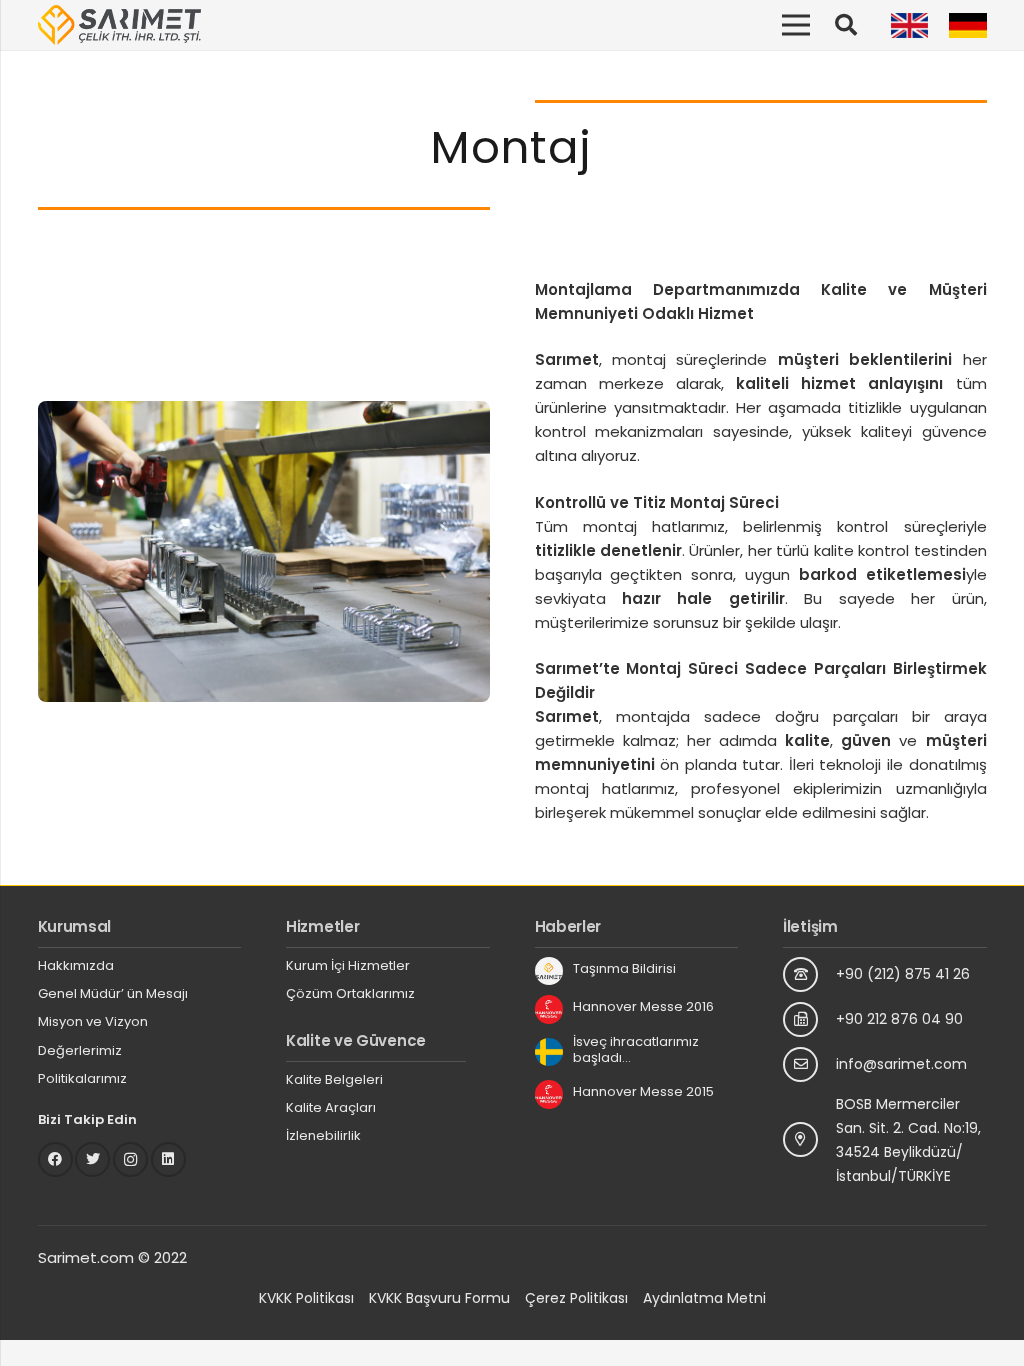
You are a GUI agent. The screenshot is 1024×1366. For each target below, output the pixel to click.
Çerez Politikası (576, 1298)
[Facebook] (55, 1159)
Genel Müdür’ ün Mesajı (113, 993)
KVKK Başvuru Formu (439, 1298)
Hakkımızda (76, 965)
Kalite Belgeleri (334, 1079)
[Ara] (846, 25)
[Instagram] (130, 1159)
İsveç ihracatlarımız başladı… (636, 1049)
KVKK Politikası (306, 1298)
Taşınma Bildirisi (624, 968)
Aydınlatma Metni (704, 1298)
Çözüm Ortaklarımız (350, 993)
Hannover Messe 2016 (643, 1006)
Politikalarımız (82, 1078)
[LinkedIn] (168, 1159)
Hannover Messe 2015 (643, 1091)
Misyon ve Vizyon (93, 1021)
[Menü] (796, 25)
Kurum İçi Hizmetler (348, 965)
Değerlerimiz (80, 1050)
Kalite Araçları (331, 1107)
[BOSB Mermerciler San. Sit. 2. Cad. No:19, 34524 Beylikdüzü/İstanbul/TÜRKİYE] (809, 1139)
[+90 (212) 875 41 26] (809, 974)
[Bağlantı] (120, 25)
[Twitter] (92, 1159)
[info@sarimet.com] (809, 1064)
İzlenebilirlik (323, 1135)
